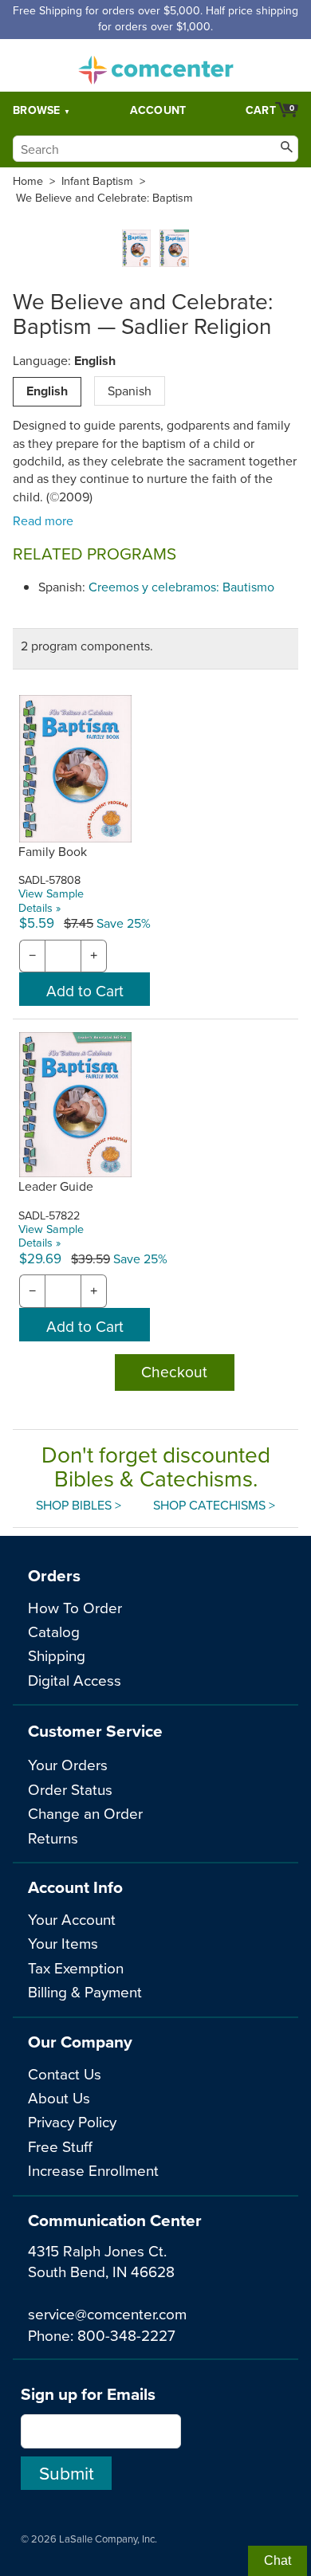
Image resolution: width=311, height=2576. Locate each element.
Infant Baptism (97, 181)
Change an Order (85, 1813)
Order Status (70, 1789)
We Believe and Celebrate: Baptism (104, 198)
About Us (59, 2097)
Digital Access (75, 1680)
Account (158, 110)
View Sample (51, 893)
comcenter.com (155, 65)
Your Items (63, 1943)
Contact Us (65, 2073)
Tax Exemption (76, 1967)
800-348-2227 (126, 2335)
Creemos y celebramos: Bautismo (181, 587)
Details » (39, 907)
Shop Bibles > (79, 1505)
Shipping (57, 1655)
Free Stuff (60, 2146)
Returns (53, 1838)
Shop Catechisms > (214, 1505)
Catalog (54, 1631)
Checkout (174, 1371)
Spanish (130, 391)
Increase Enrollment (93, 2170)
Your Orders (68, 1764)
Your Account (72, 1919)
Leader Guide (56, 1186)
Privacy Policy (72, 2121)
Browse (37, 110)
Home (28, 181)
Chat (278, 2560)
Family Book (53, 851)
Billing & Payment (85, 1991)
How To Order (75, 1607)
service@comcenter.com (107, 2313)
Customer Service (95, 1731)
